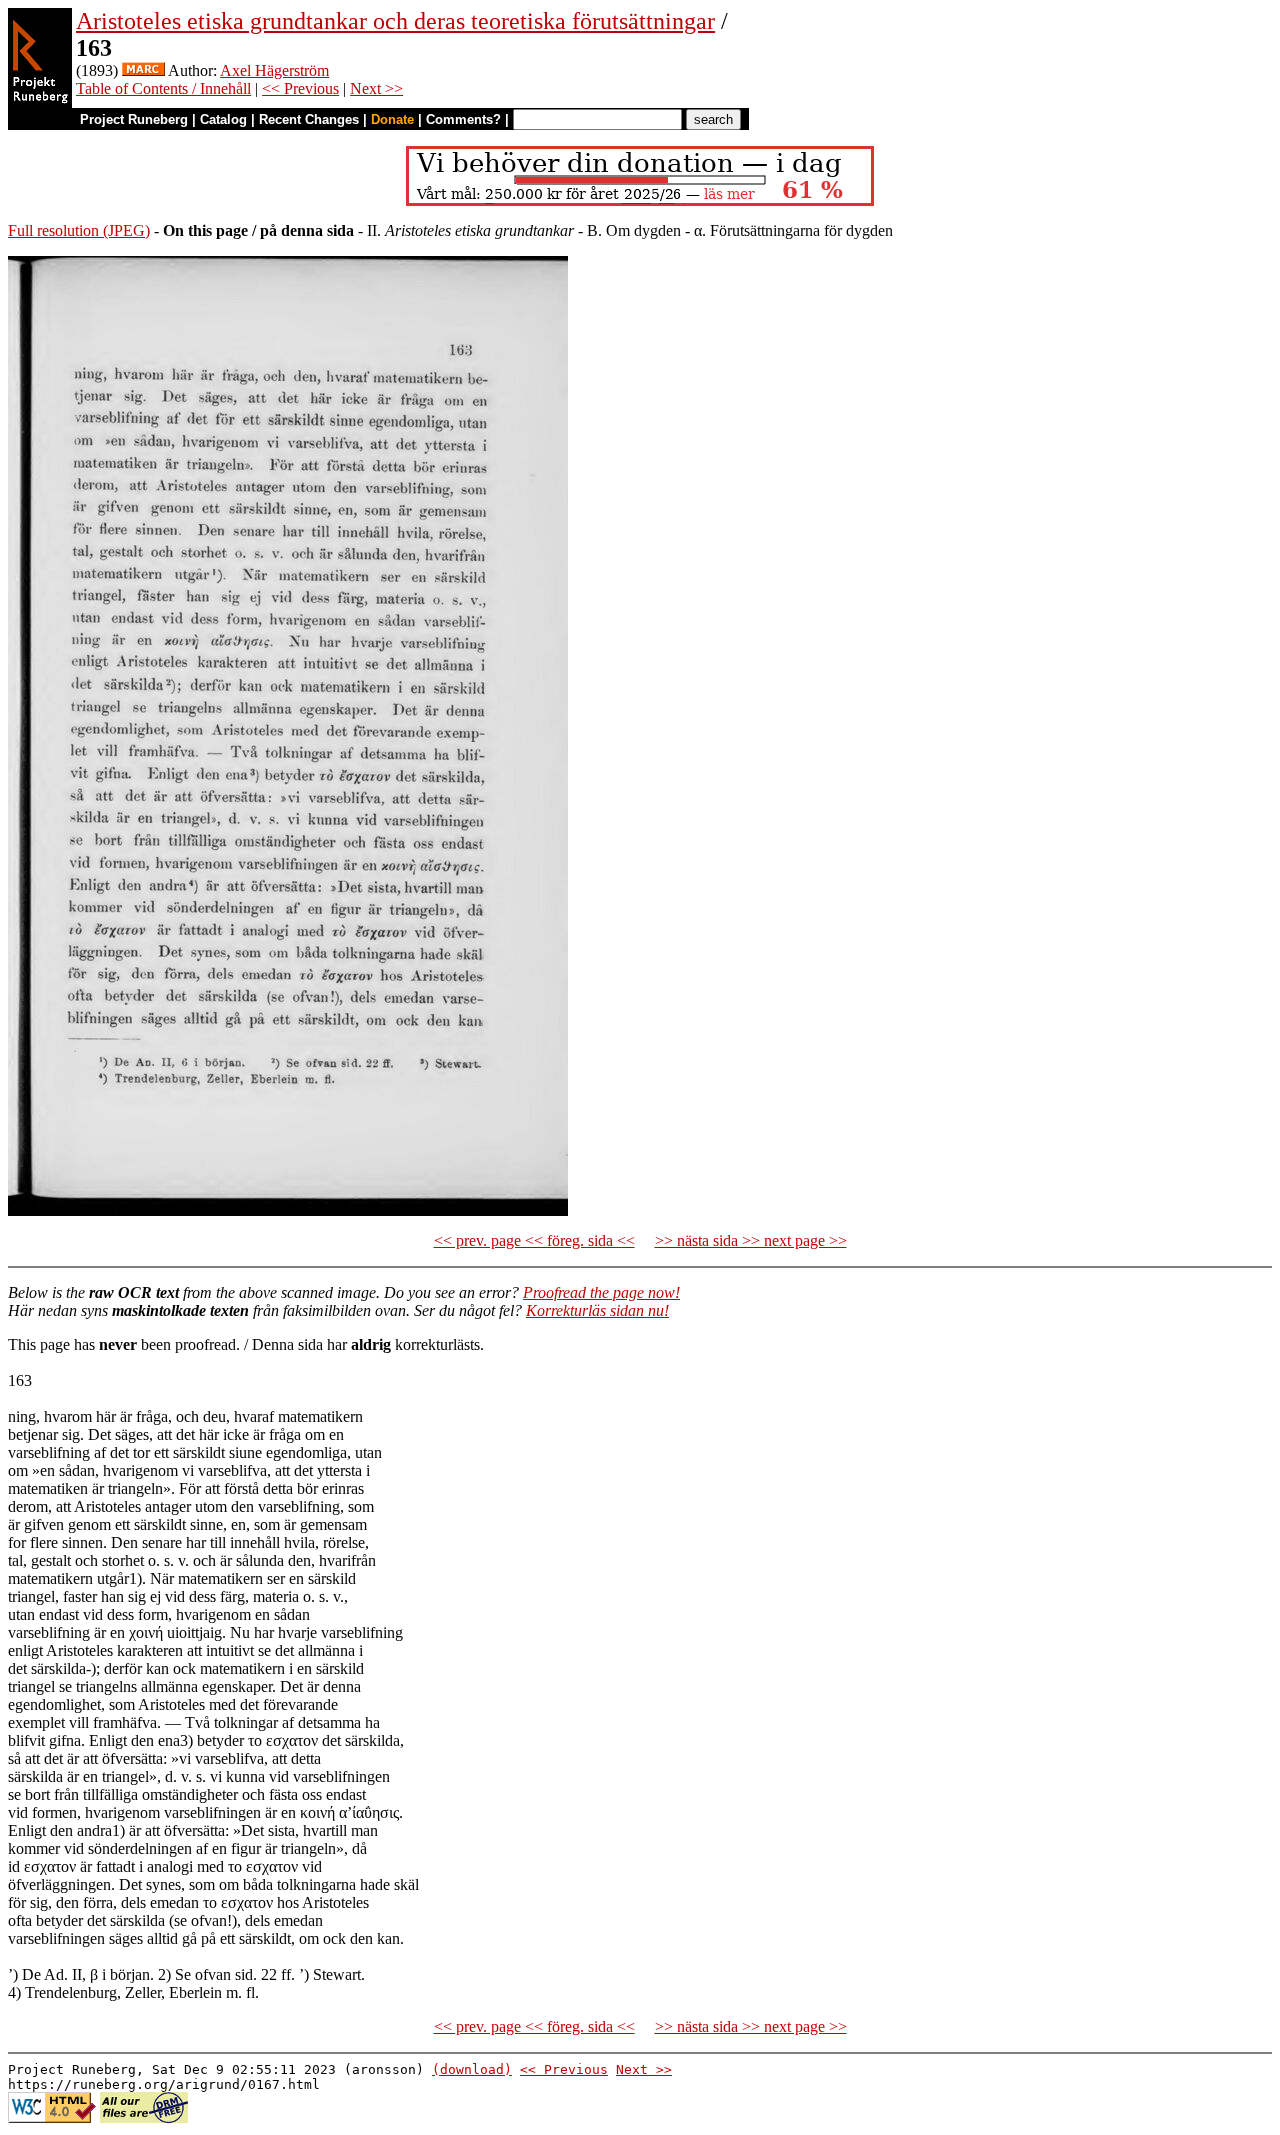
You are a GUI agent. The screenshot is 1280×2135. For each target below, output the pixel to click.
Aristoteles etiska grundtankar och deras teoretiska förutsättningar (395, 21)
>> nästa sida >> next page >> (751, 1240)
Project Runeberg (134, 119)
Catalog (223, 119)
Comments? (463, 119)
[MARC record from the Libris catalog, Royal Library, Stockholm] (143, 70)
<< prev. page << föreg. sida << (534, 1240)
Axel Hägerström (274, 70)
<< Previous (300, 88)
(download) (472, 2069)
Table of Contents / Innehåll (163, 88)
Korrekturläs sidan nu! (597, 1310)
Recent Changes (309, 119)
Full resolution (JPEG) (79, 230)
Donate (392, 119)
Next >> (376, 88)
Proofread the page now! (601, 1292)
